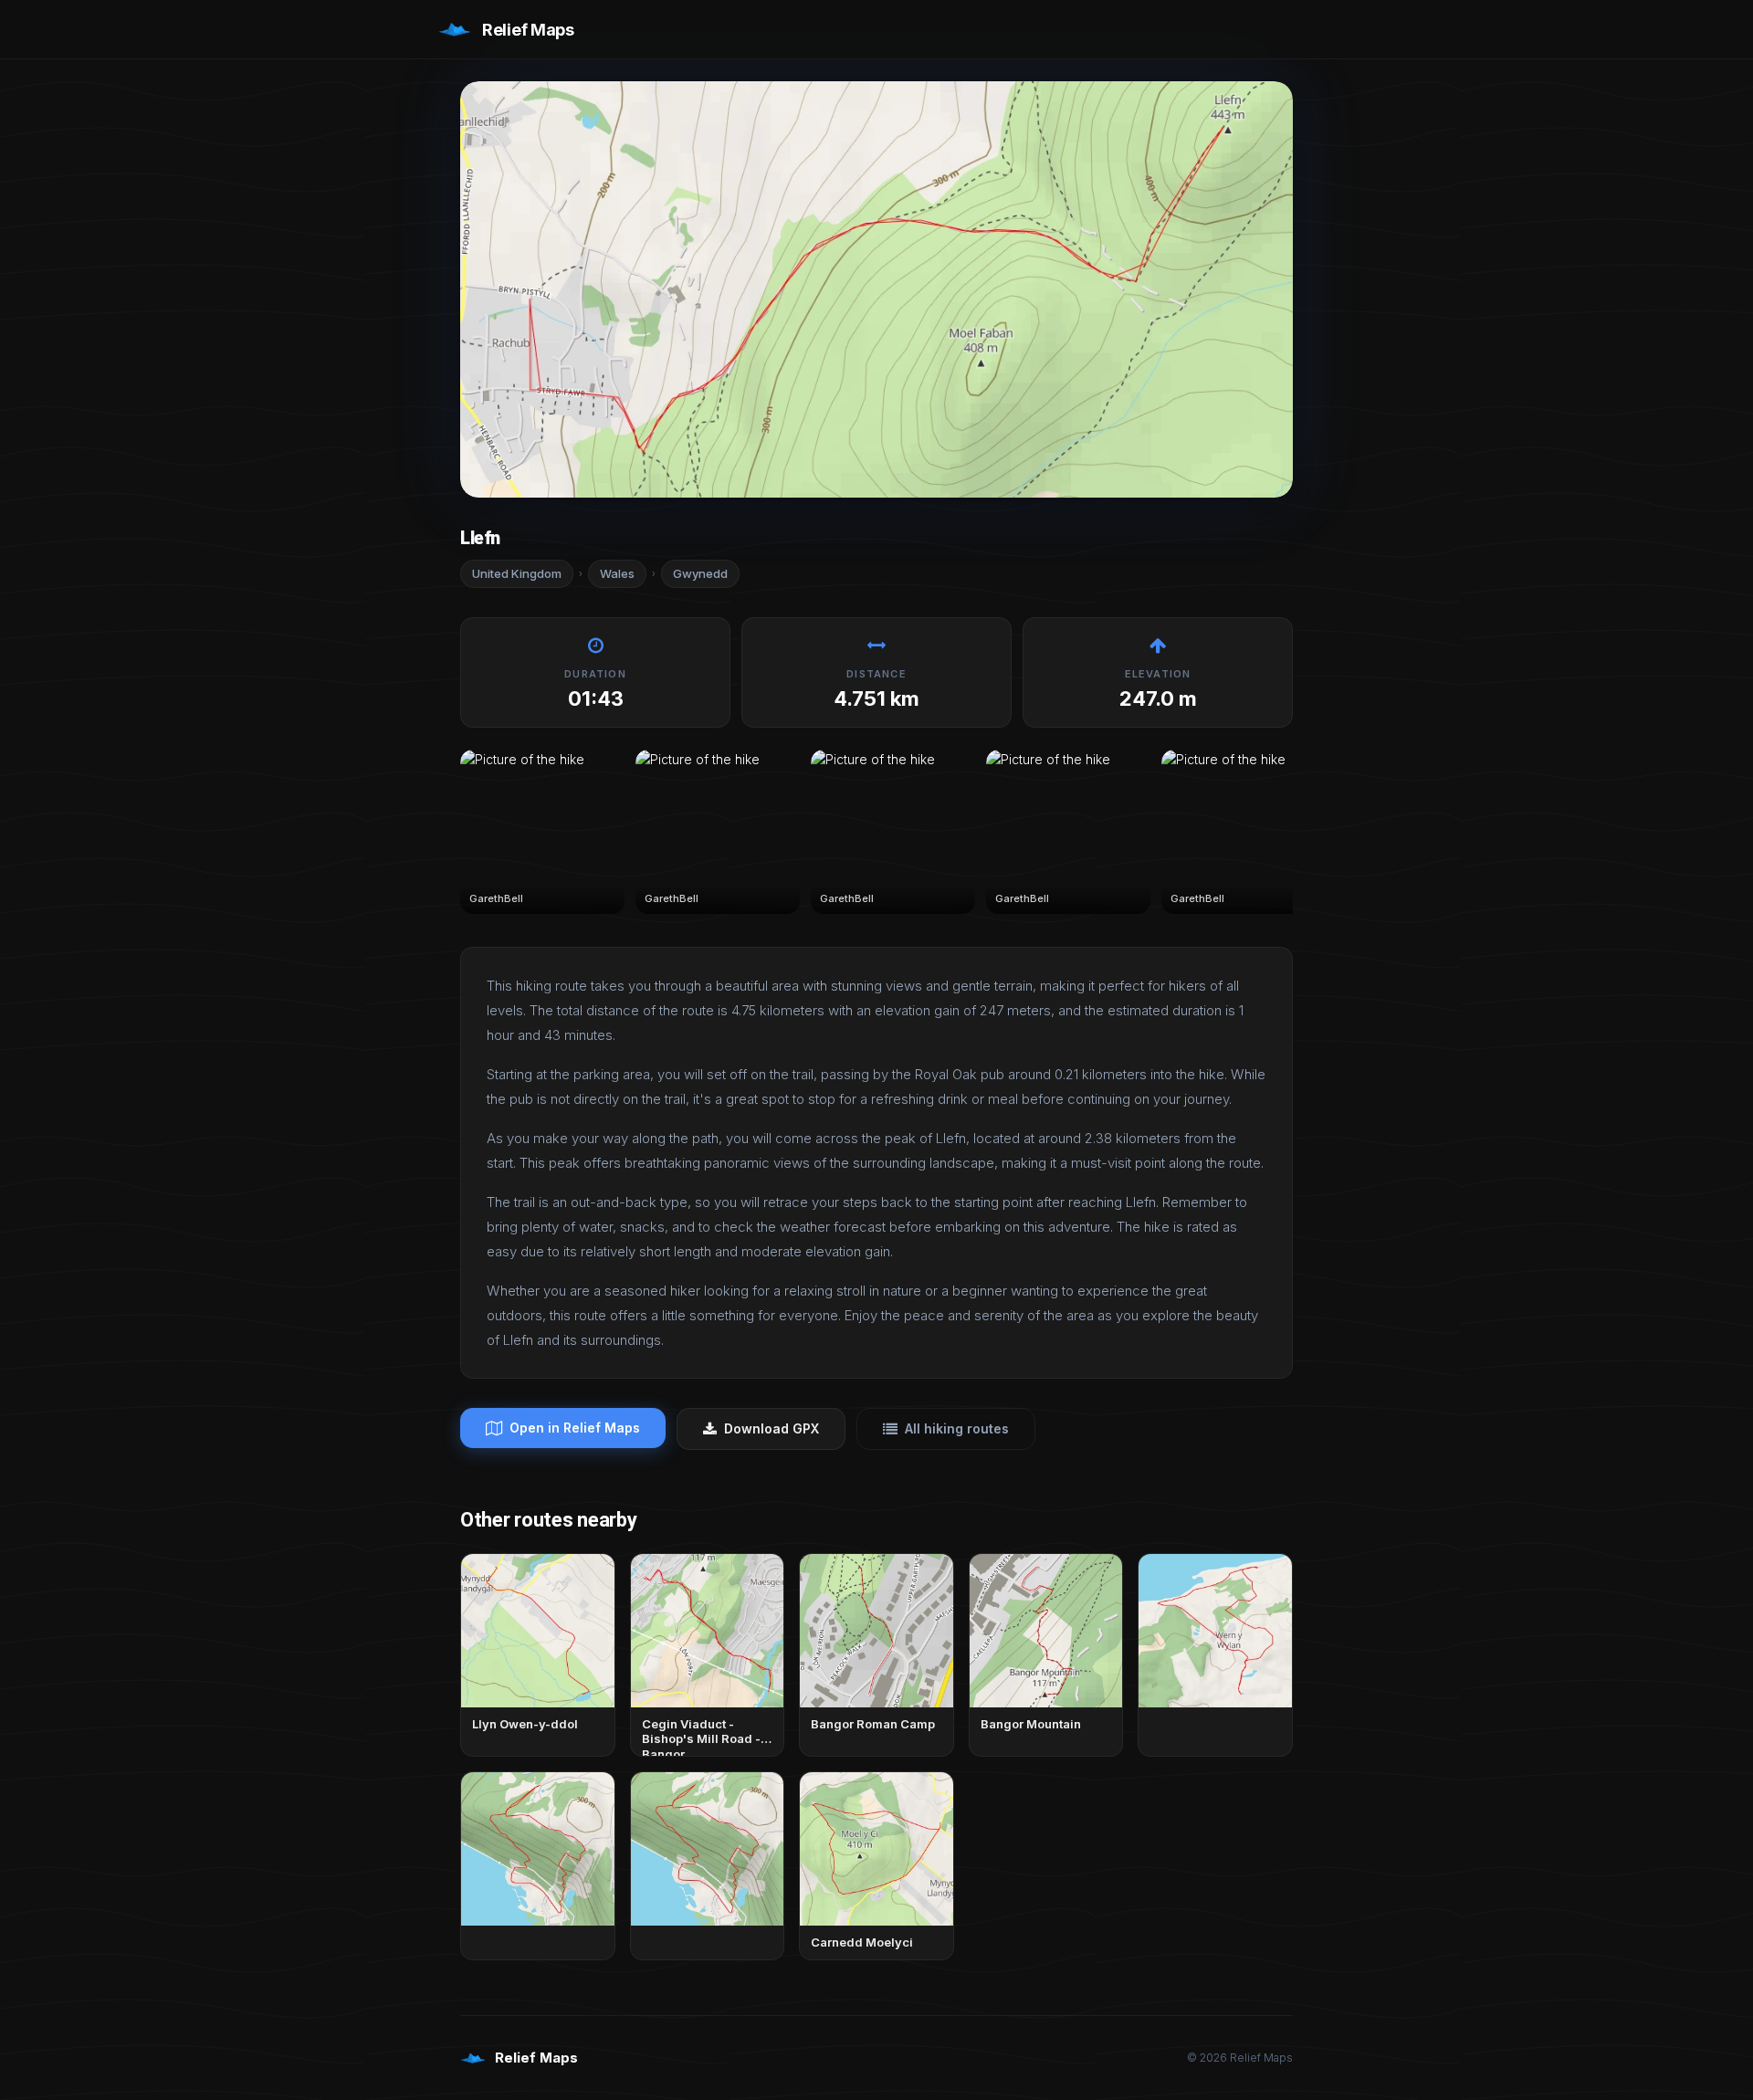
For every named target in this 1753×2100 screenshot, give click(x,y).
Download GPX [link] (772, 1428)
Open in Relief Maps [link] (575, 1428)
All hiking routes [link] (957, 1428)
